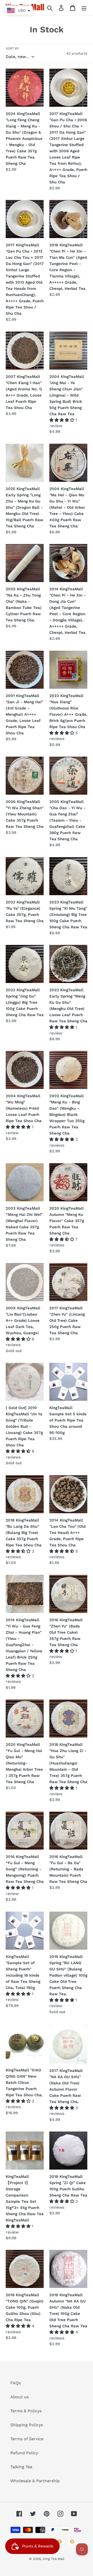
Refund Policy (24, 2453)
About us (20, 2397)
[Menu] (84, 8)
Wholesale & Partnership (35, 2481)
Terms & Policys (26, 2411)
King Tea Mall (54, 2559)
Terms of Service (27, 2439)
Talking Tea (21, 2467)
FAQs (16, 2383)
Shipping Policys (27, 2425)
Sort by (12, 48)
